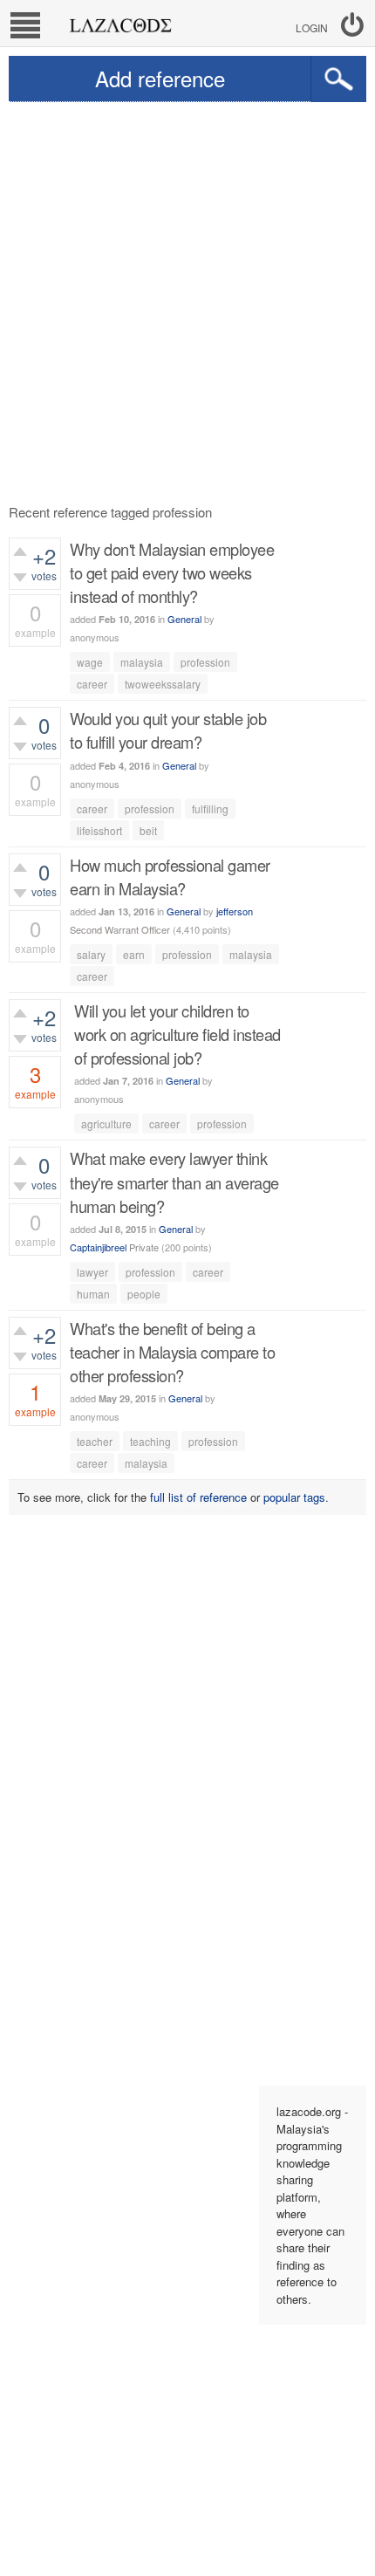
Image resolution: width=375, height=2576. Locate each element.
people (144, 1294)
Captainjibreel (98, 1247)
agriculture (106, 1124)
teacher (95, 1441)
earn (134, 954)
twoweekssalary (163, 684)
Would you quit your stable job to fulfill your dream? (168, 730)
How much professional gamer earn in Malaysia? (170, 877)
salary (91, 954)
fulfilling (210, 808)
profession (205, 662)
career (92, 684)
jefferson (235, 911)
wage (90, 662)
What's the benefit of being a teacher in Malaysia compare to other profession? (172, 1352)
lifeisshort (99, 830)
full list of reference (198, 1497)
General (184, 619)
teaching (150, 1441)
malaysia (142, 662)
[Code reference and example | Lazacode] (120, 21)
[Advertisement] (187, 298)
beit (148, 830)
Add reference (160, 78)
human (93, 1294)
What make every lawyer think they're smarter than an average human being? (174, 1182)
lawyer (92, 1272)
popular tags (294, 1497)
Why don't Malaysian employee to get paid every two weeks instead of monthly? (172, 572)
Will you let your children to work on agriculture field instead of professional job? (177, 1034)
